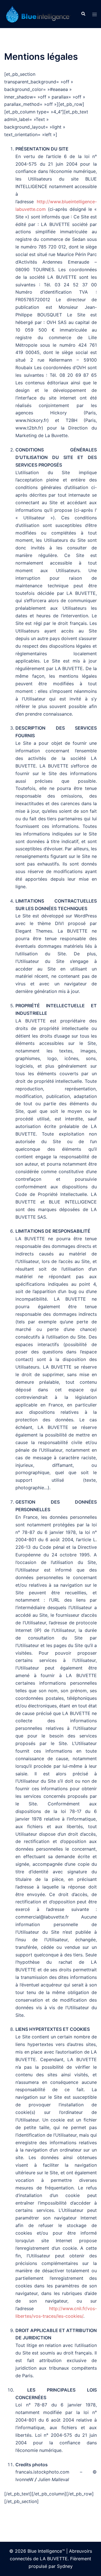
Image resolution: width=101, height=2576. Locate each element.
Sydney (65, 2566)
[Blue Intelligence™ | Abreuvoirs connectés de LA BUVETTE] (38, 13)
